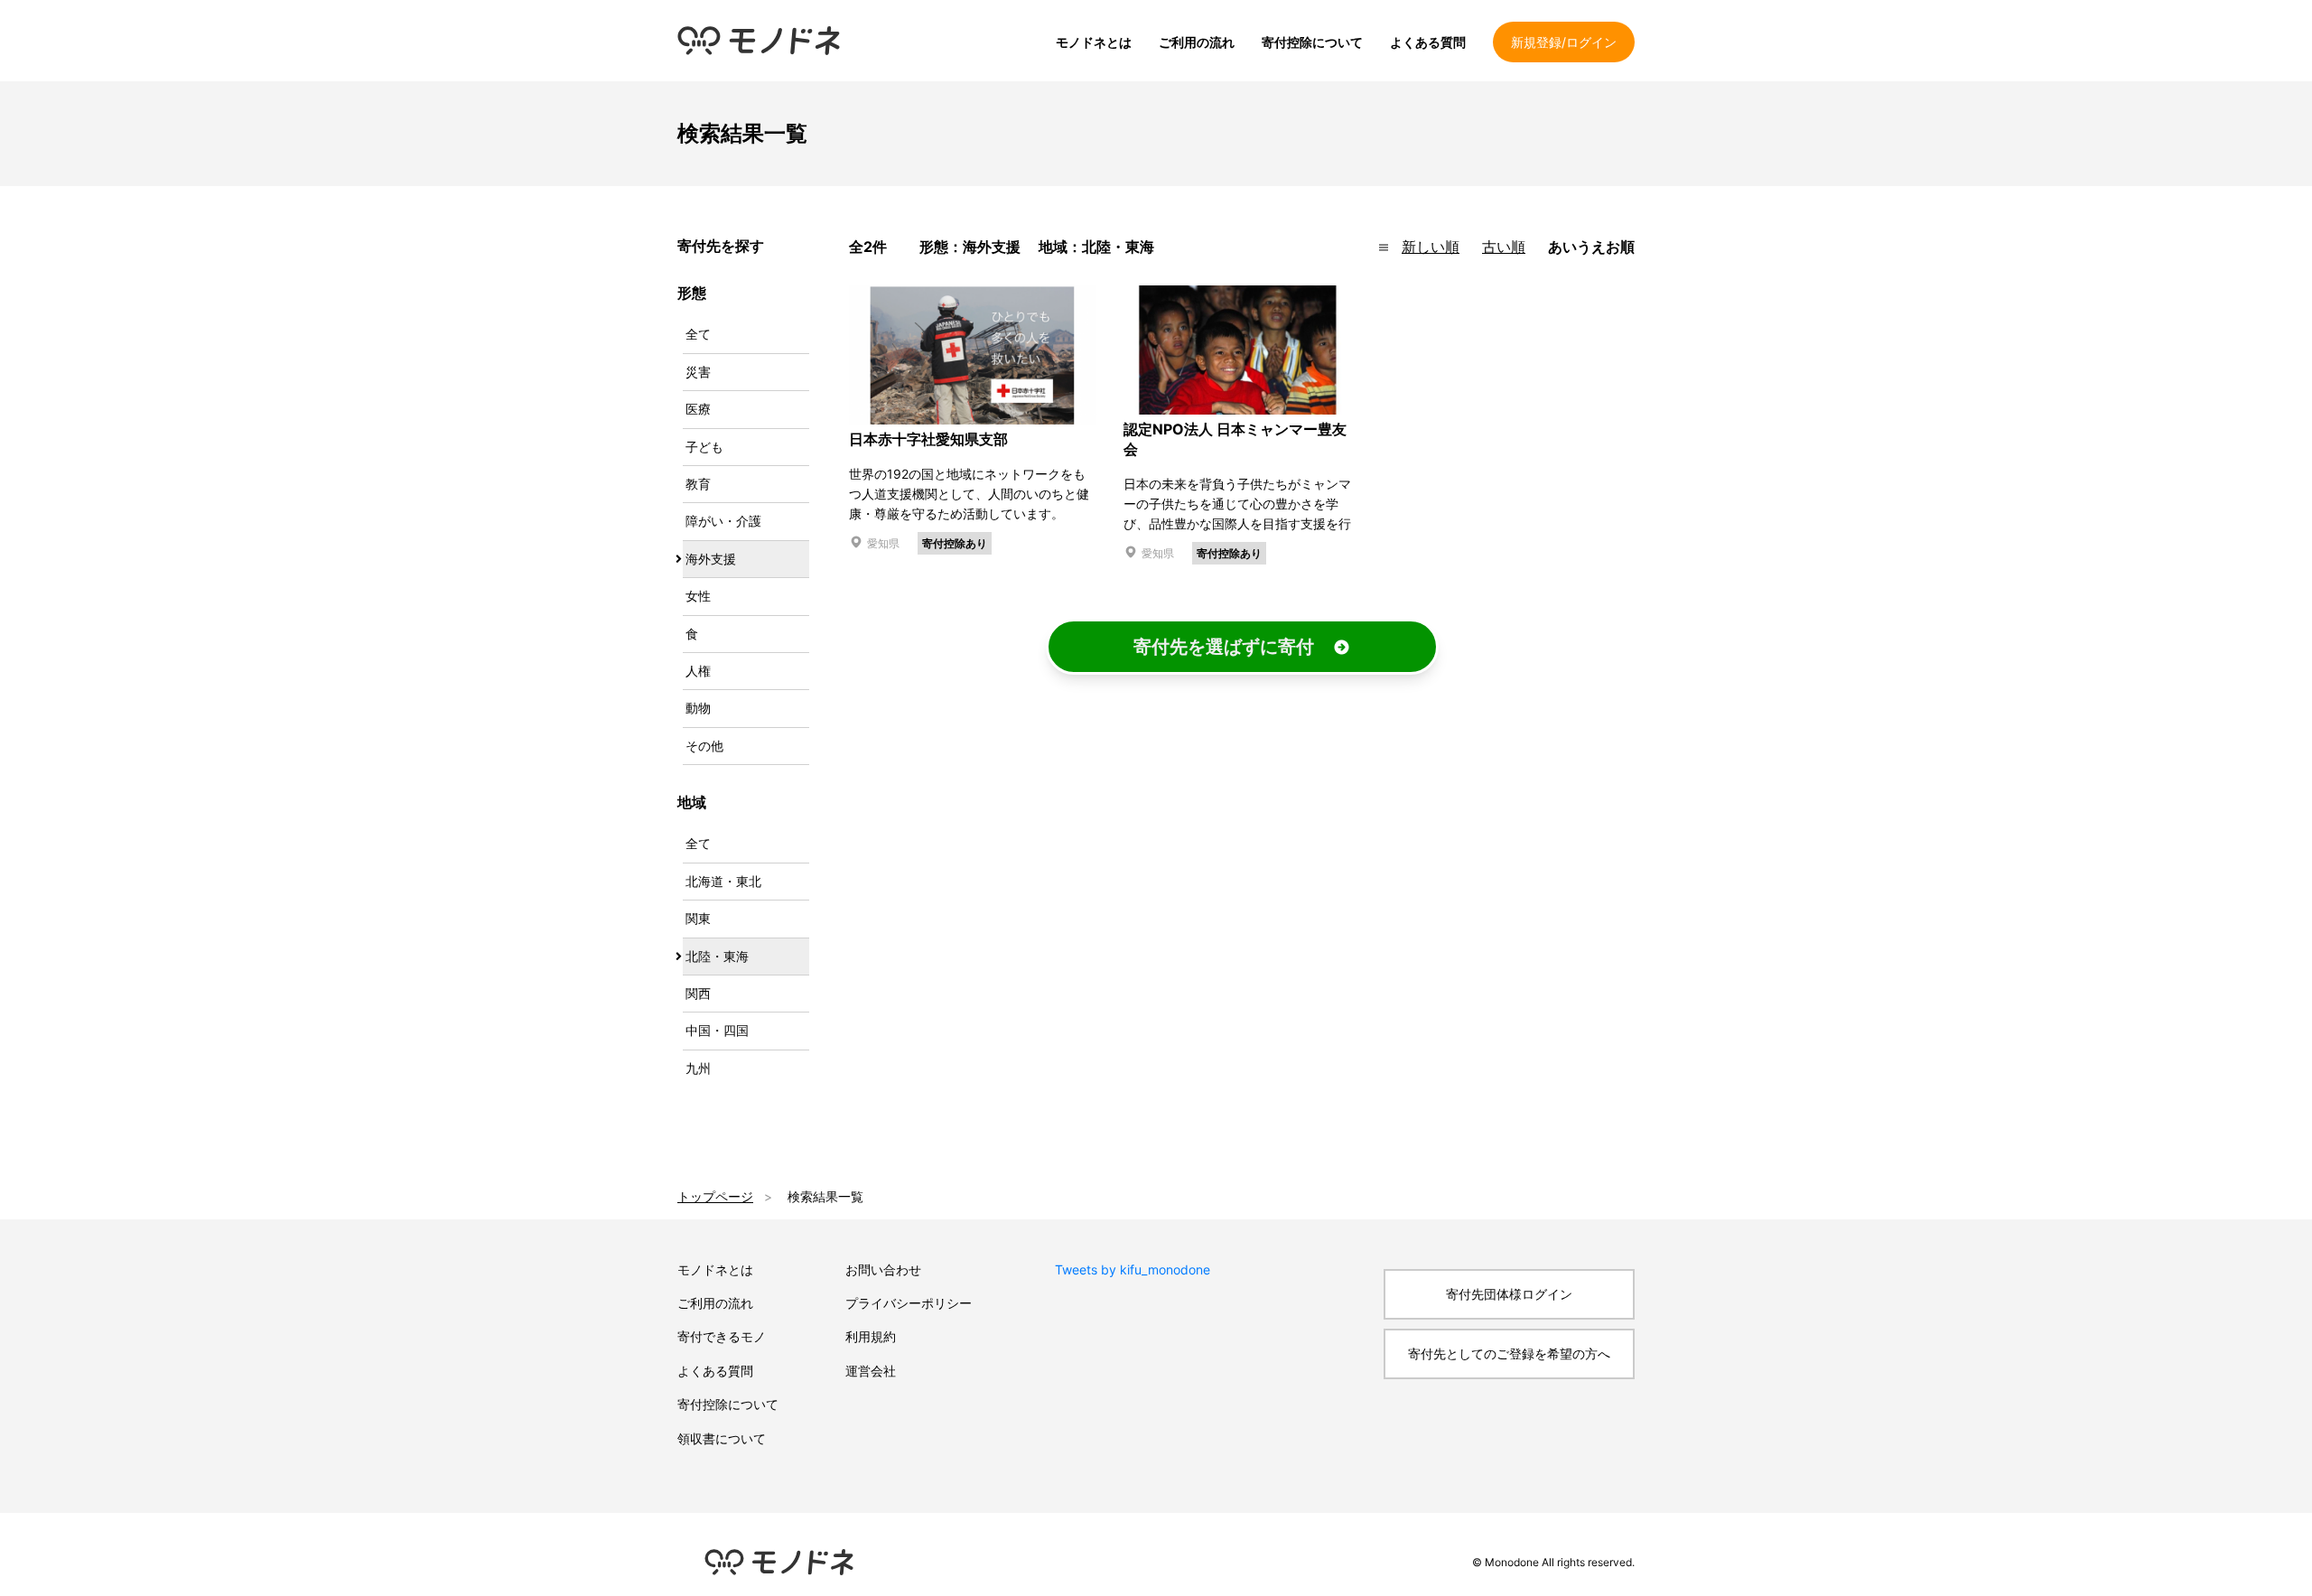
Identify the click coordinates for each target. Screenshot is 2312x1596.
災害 (698, 372)
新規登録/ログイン (1564, 42)
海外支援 (711, 559)
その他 (704, 746)
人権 (698, 671)
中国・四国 (717, 1030)
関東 (698, 918)
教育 (698, 484)
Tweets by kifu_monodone (1133, 1269)
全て (698, 334)
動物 (698, 708)
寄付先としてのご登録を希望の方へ (1509, 1353)
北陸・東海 (717, 956)
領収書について (722, 1438)
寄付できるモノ (722, 1336)
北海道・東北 (723, 881)
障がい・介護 (723, 521)
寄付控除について (1312, 42)
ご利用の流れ (1197, 42)
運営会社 (871, 1371)
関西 (698, 993)
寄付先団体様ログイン (1509, 1294)
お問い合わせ (883, 1269)
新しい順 (1431, 247)
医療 (698, 409)
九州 (698, 1068)
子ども (704, 447)
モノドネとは (1094, 42)
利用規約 (871, 1336)
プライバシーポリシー (909, 1303)
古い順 (1504, 247)
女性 (698, 596)
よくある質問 (1428, 42)
